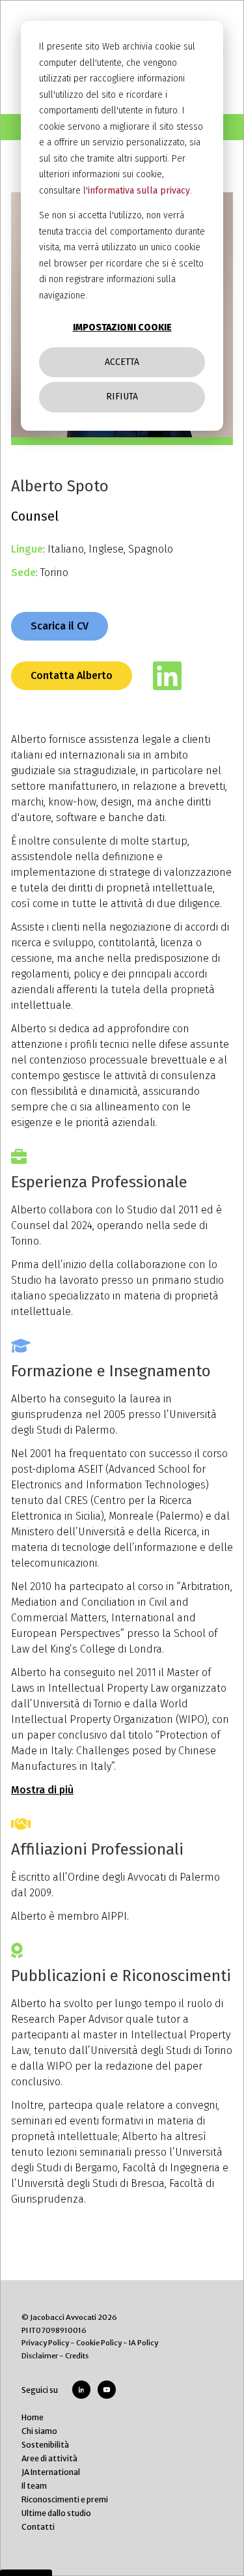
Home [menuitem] (33, 2417)
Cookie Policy (99, 2343)
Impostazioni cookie (122, 327)
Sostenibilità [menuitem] (45, 2445)
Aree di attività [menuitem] (49, 2458)
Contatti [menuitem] (38, 2527)
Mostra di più (42, 1790)
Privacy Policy (45, 2343)
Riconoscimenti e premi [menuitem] (65, 2499)
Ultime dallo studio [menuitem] (56, 2513)
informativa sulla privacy (139, 191)
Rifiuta (122, 397)
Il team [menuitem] (34, 2486)
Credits (77, 2356)
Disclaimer (40, 2356)
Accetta (122, 362)
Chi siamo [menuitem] (39, 2431)
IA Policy (143, 2343)
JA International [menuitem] (51, 2472)
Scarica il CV (60, 626)
